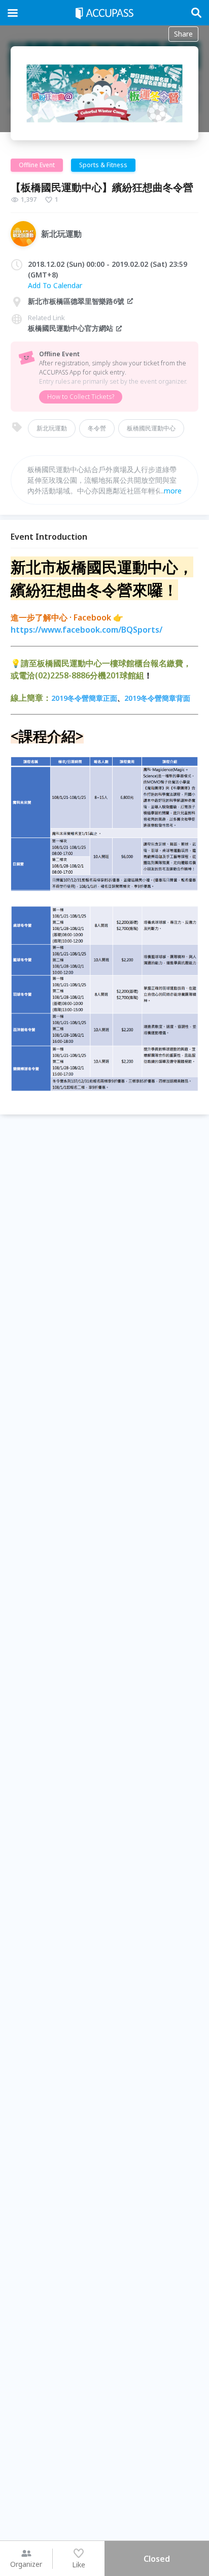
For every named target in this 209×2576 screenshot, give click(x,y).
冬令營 (97, 428)
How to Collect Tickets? (81, 397)
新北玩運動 (52, 428)
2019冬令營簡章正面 (84, 698)
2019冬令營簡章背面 (157, 698)
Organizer (26, 2564)
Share (183, 34)
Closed (157, 2559)
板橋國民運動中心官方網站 (71, 328)
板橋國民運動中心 (151, 428)
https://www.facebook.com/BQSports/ (86, 630)
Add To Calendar (55, 285)
